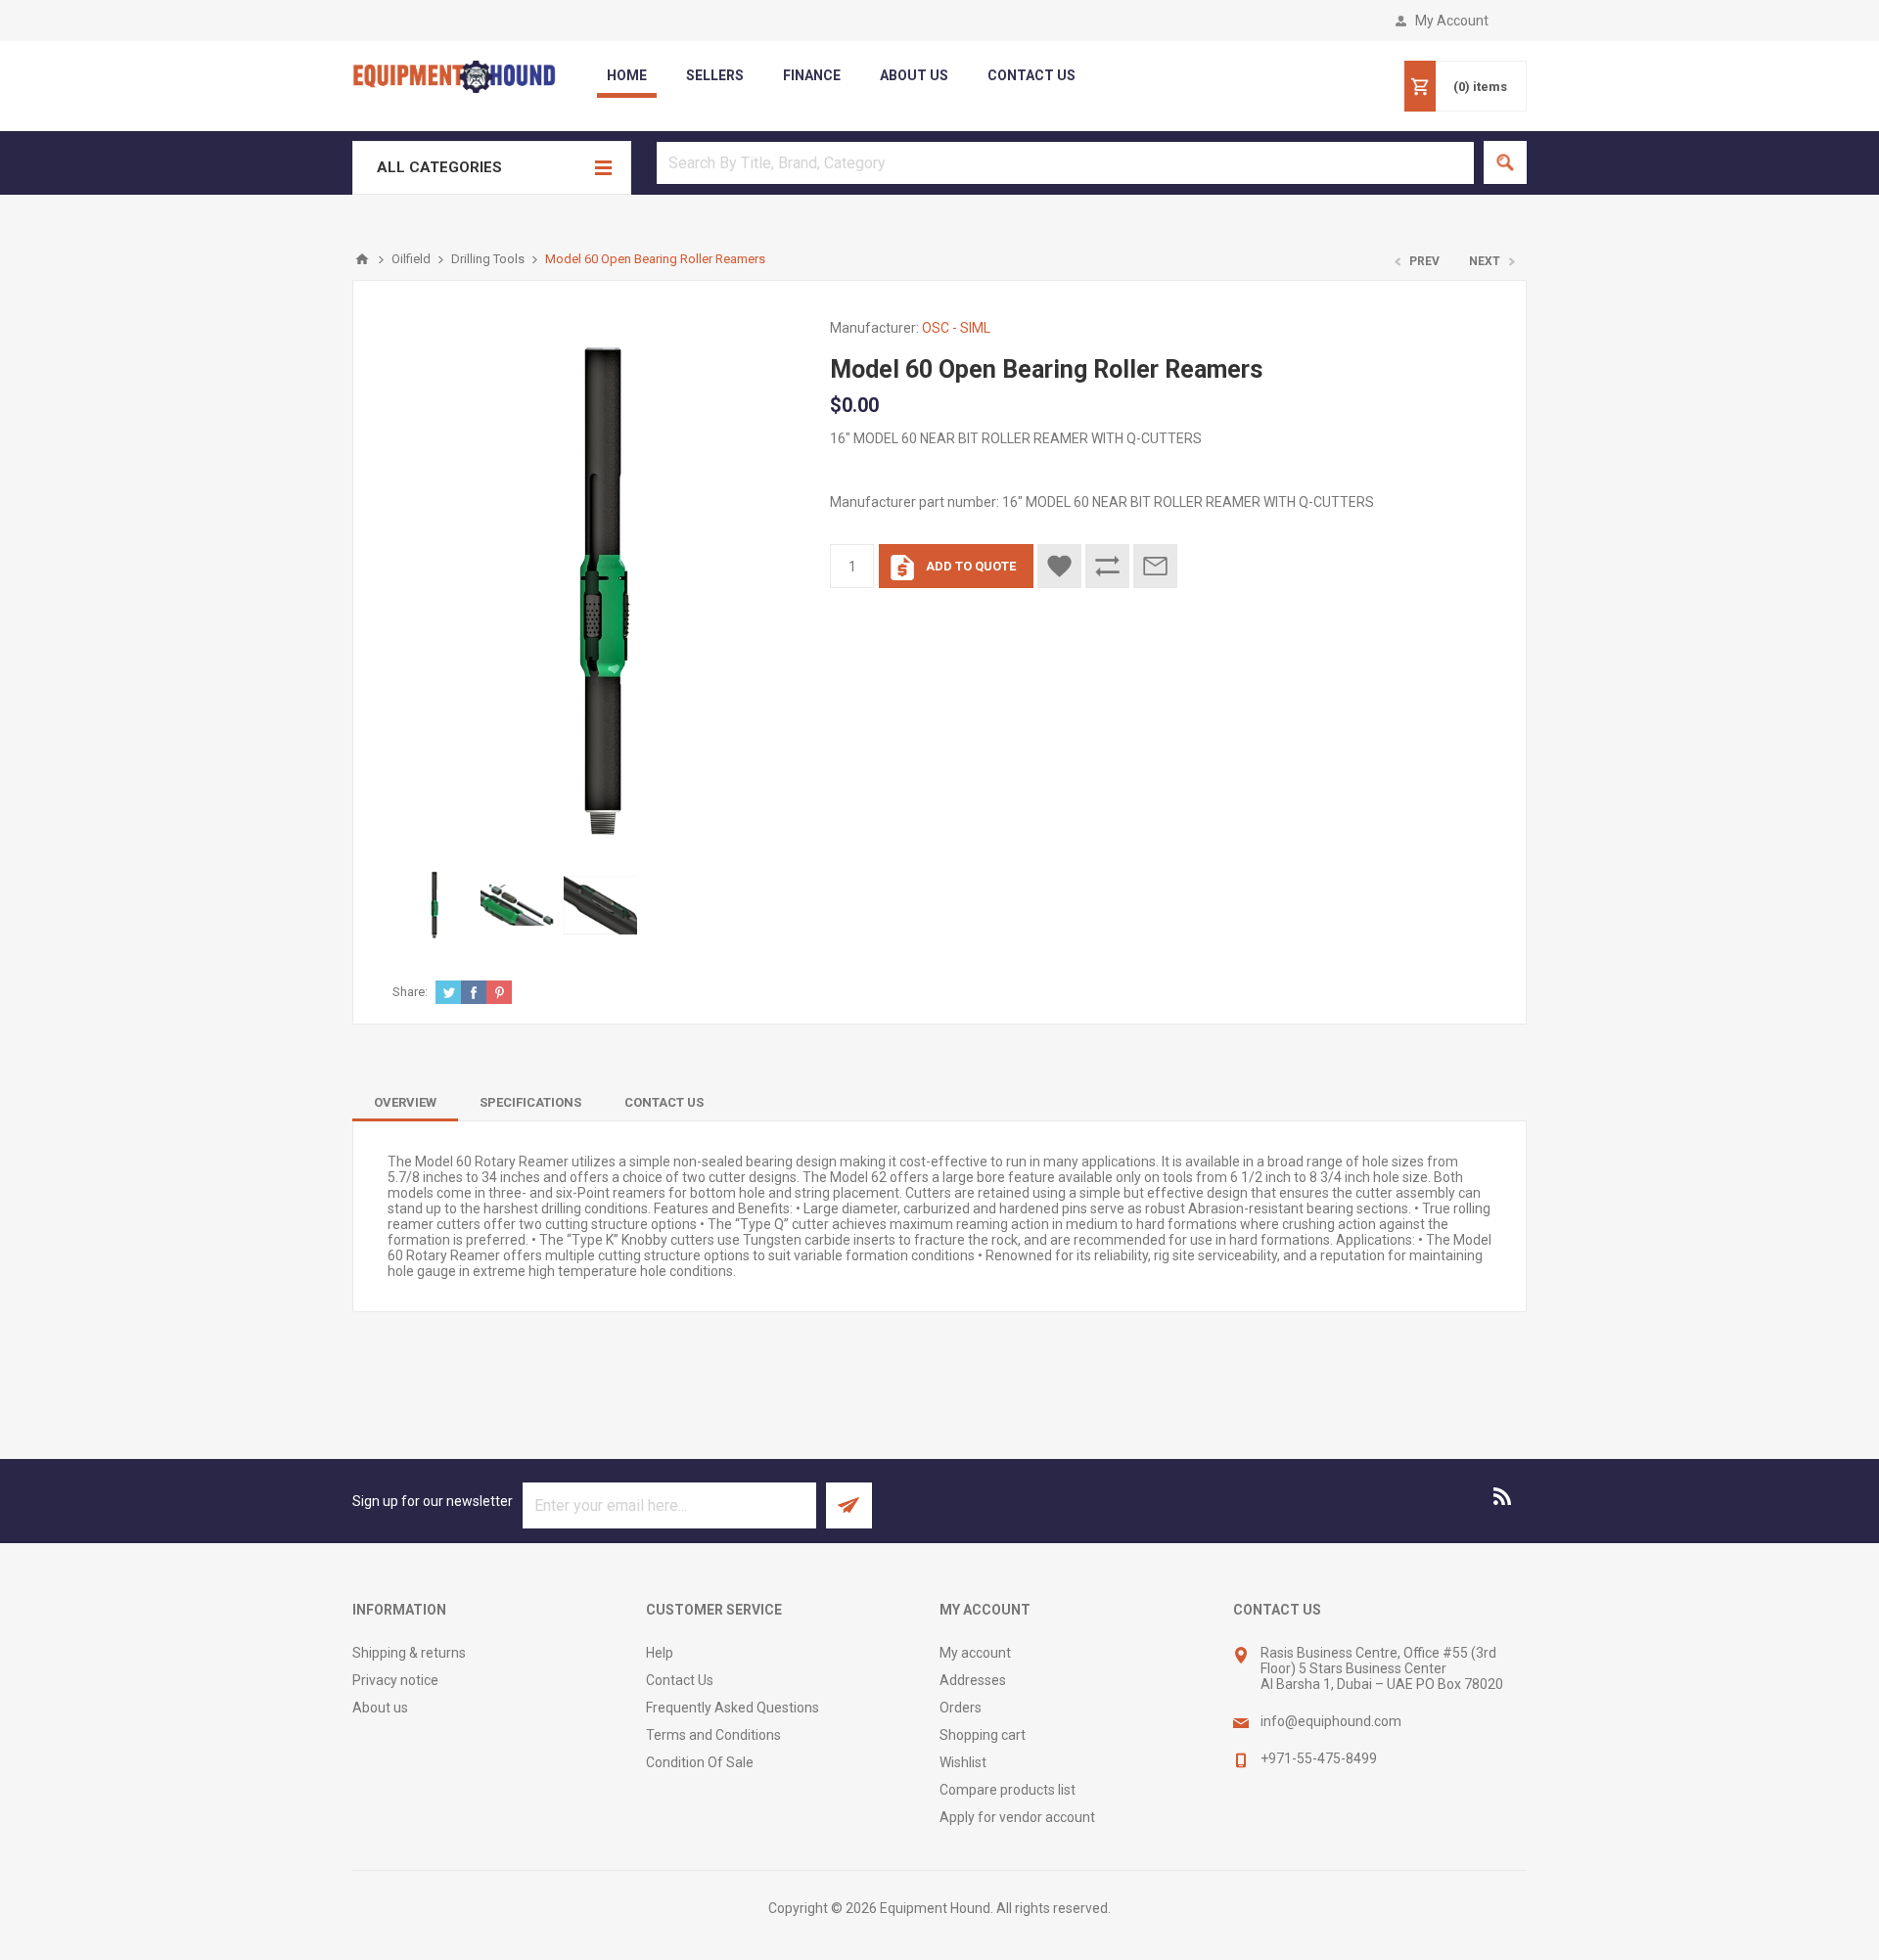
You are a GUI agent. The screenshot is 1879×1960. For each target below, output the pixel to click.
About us (380, 1708)
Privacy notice (395, 1680)
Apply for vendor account (1017, 1817)
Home (627, 75)
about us (914, 75)
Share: (410, 992)
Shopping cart (983, 1735)
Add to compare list (1107, 566)
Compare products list (1008, 1790)
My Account (1452, 21)
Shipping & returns (409, 1653)
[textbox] (1065, 163)
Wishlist (963, 1762)
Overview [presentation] (405, 1102)
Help (660, 1653)
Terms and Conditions (713, 1735)
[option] (434, 905)
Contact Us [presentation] (664, 1102)
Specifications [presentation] (530, 1102)
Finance (812, 75)
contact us (1031, 75)
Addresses (973, 1680)
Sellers (715, 75)
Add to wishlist (1059, 566)
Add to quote (971, 566)
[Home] (362, 259)
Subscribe (849, 1505)
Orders (961, 1708)
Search (1505, 162)
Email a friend (1155, 566)
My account (975, 1653)
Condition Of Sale (700, 1762)
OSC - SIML (956, 328)
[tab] (405, 1102)
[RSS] (1503, 1496)
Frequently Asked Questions (733, 1708)
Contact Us (680, 1680)
